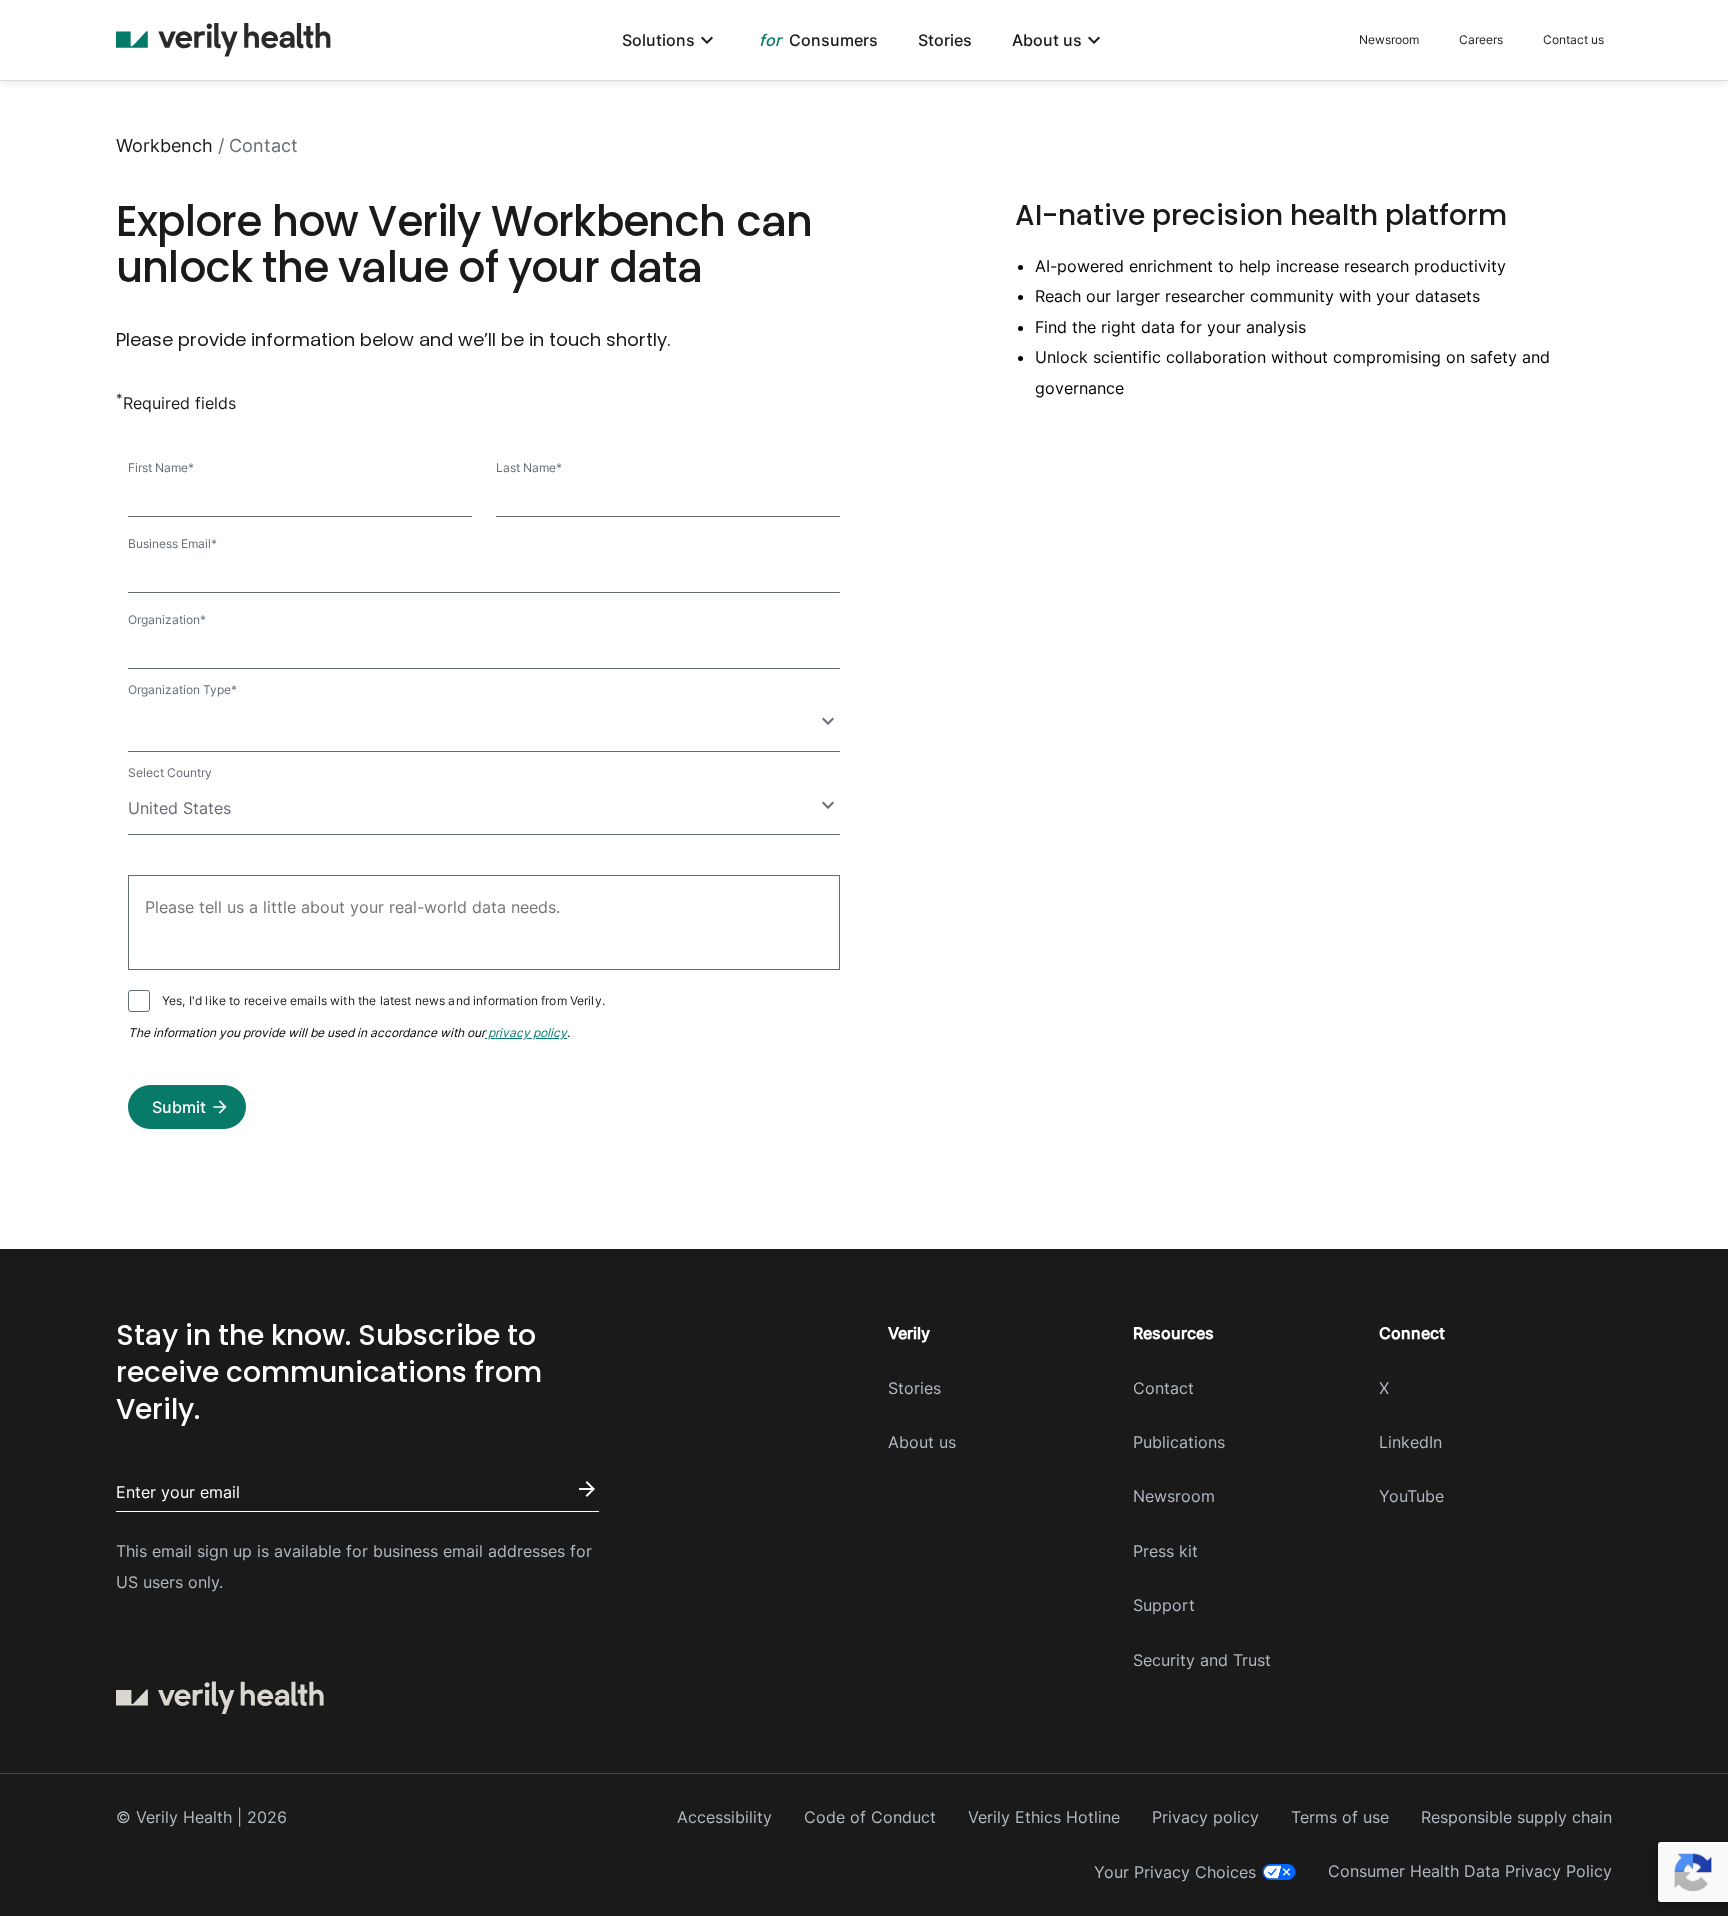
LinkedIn (1410, 1442)
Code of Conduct (870, 1817)
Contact (1163, 1388)
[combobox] (484, 726)
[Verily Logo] (223, 40)
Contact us (1573, 39)
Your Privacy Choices (1175, 1872)
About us (922, 1442)
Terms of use (1340, 1817)
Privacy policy (1205, 1817)
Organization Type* (182, 689)
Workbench (164, 145)
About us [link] (1047, 40)
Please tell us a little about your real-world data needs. (295, 909)
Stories (914, 1388)
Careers (1481, 39)
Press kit (1165, 1551)
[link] (819, 40)
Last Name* (529, 467)
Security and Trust (1202, 1660)
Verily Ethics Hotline (1044, 1817)
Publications (1179, 1442)
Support (1164, 1605)
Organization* (167, 619)
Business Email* (172, 543)
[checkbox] (139, 1001)
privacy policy (526, 1032)
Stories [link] (945, 40)
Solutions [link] (658, 40)
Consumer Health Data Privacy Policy (1470, 1871)
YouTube (1411, 1496)
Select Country (170, 772)
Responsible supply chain (1516, 1817)
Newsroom (1389, 39)
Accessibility (724, 1817)
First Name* (161, 467)
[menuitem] (670, 40)
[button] (187, 1107)
